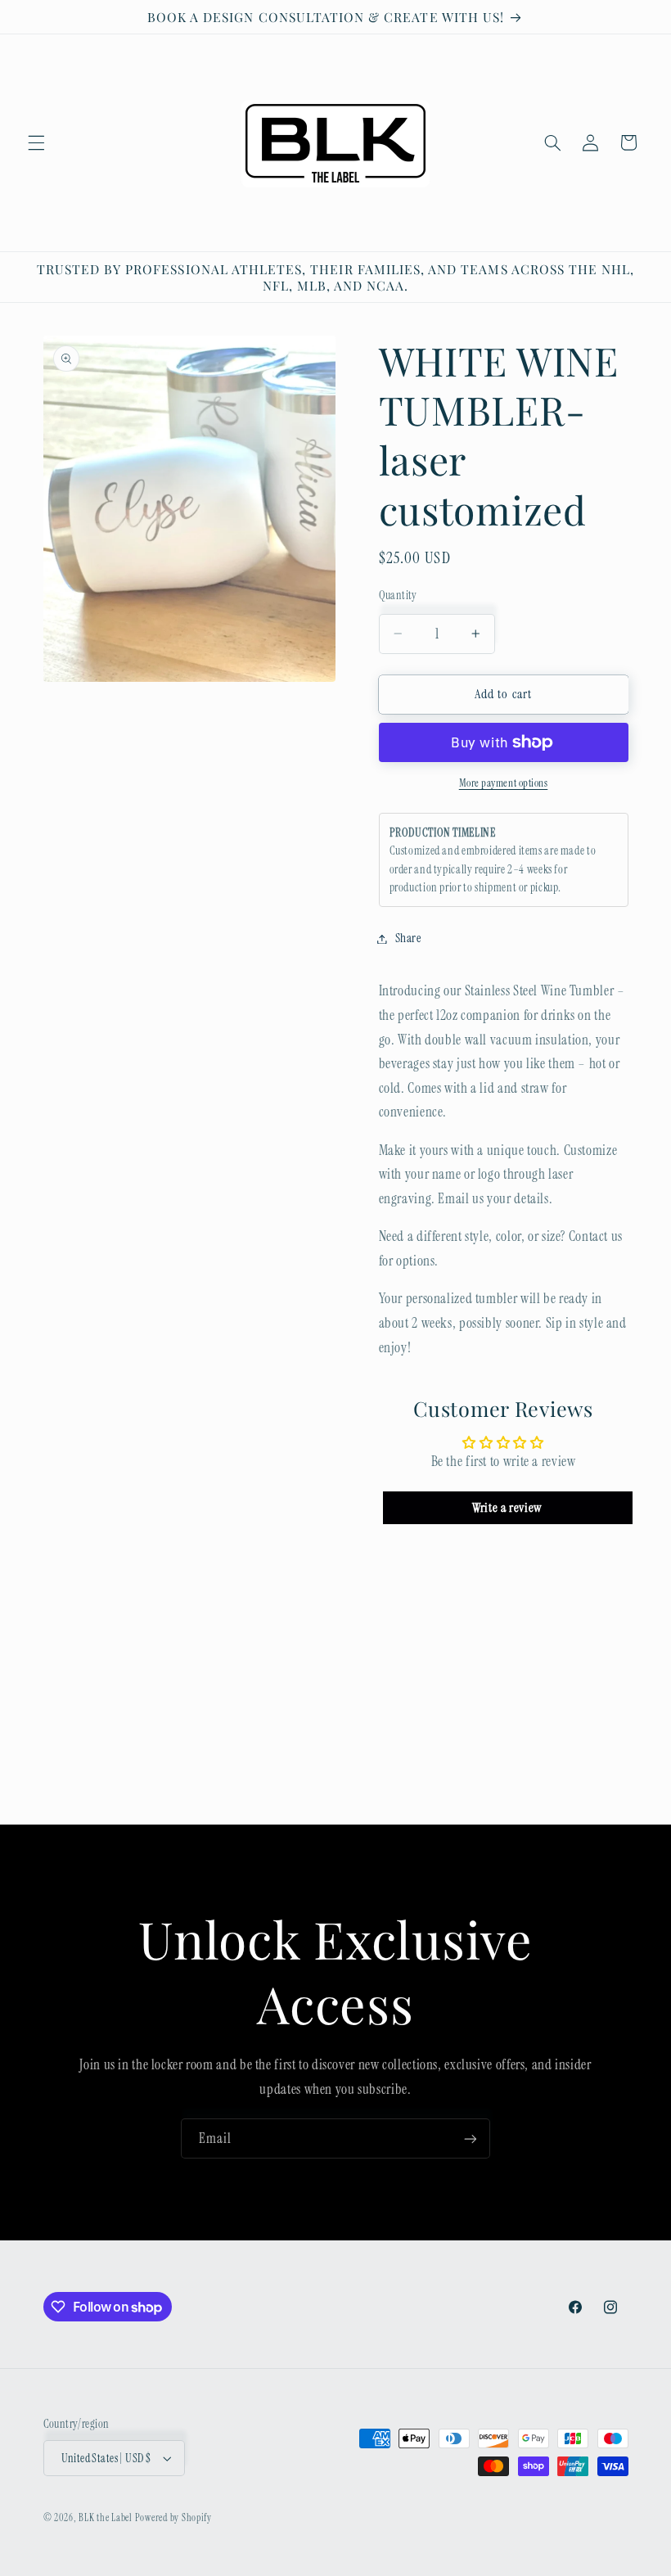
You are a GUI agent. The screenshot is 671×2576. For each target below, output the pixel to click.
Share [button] (408, 938)
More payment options (504, 783)
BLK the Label (106, 2518)
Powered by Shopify (173, 2518)
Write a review (507, 1507)
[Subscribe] (471, 2138)
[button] (36, 142)
